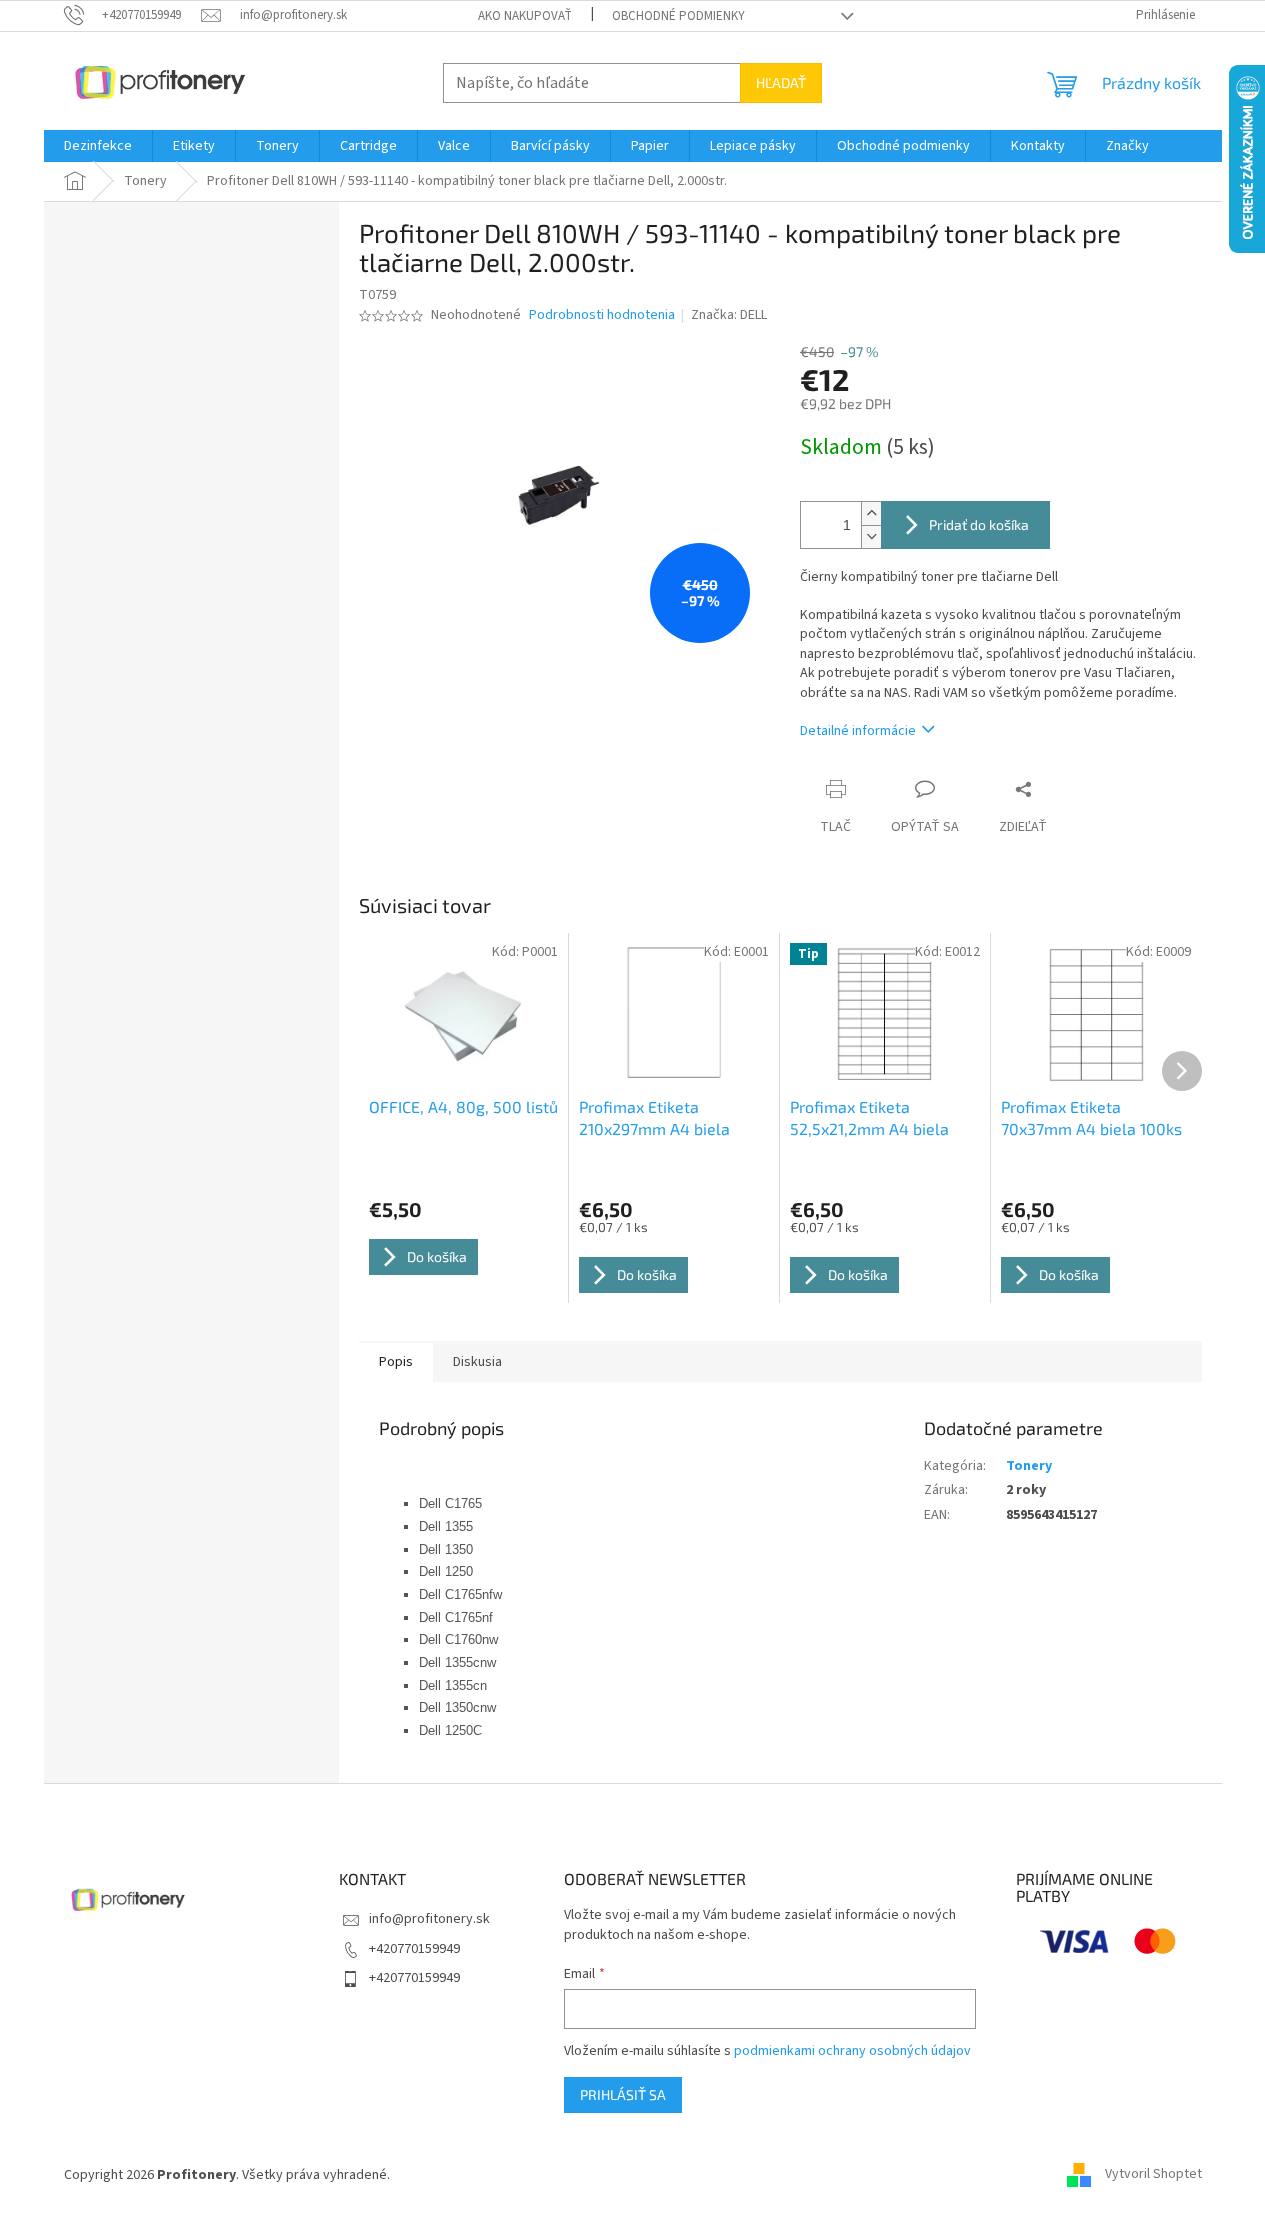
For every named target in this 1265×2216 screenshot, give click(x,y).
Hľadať (781, 82)
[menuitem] (98, 146)
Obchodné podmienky (678, 16)
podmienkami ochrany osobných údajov (852, 2051)
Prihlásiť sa (623, 2094)
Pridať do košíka (979, 524)
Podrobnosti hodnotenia (602, 315)
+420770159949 (414, 1949)
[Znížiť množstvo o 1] (871, 536)
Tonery (1029, 1466)
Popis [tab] (396, 1362)
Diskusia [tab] (477, 1362)
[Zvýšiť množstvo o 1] (871, 513)
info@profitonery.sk (429, 1919)
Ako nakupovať (525, 16)
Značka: (729, 315)
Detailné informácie (858, 731)
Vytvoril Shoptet (1153, 2175)
